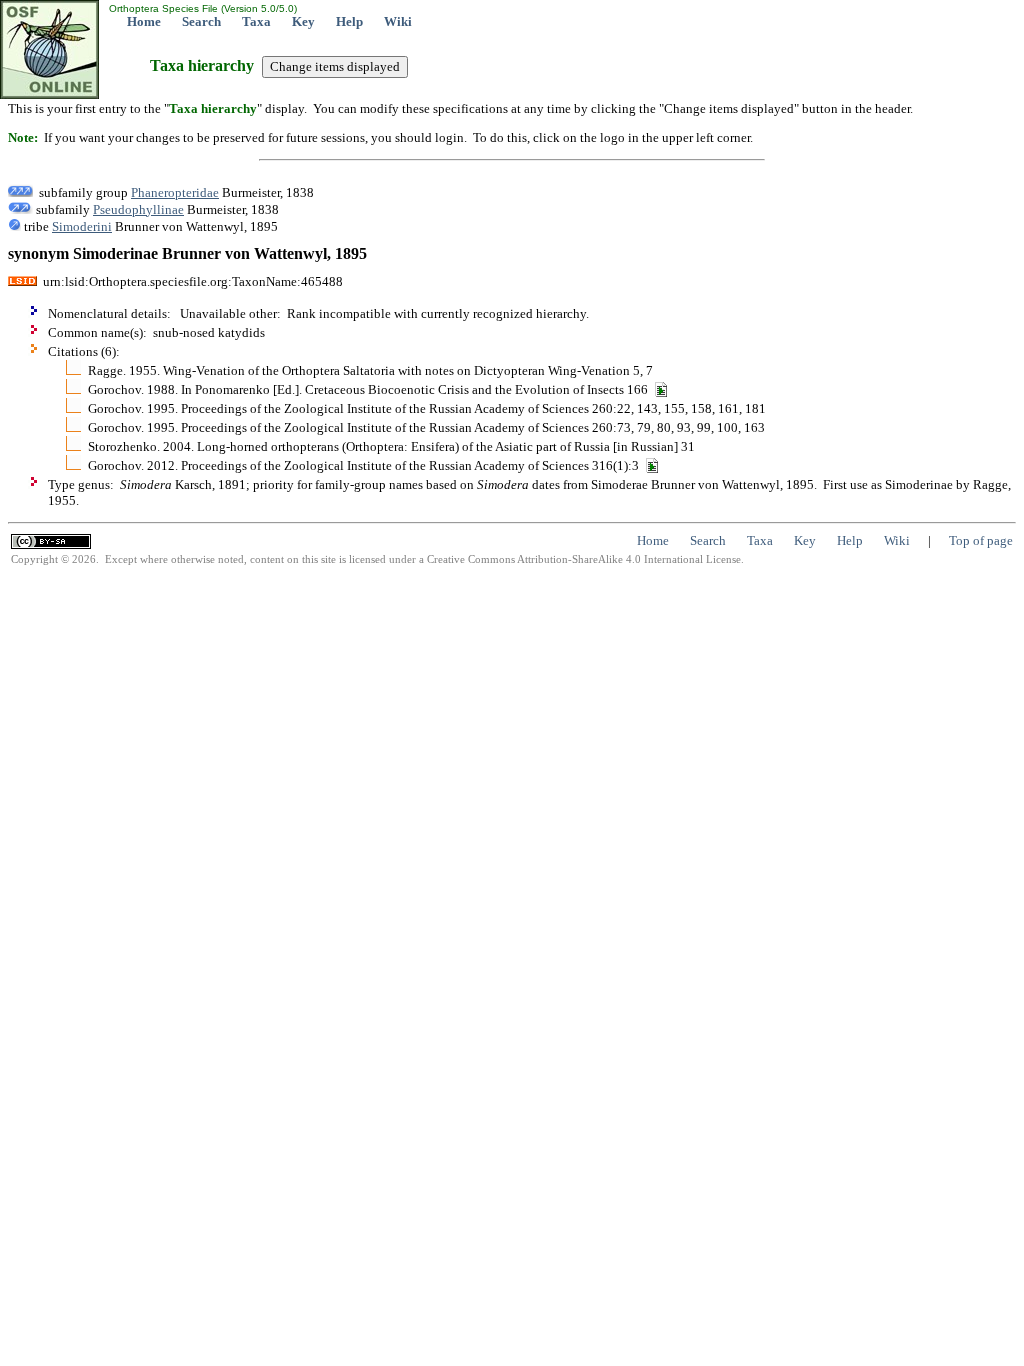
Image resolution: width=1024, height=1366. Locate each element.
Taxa (256, 21)
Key (303, 21)
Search (201, 21)
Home (144, 21)
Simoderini (82, 226)
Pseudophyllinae (138, 209)
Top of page (981, 540)
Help (349, 21)
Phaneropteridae (175, 192)
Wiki (398, 21)
